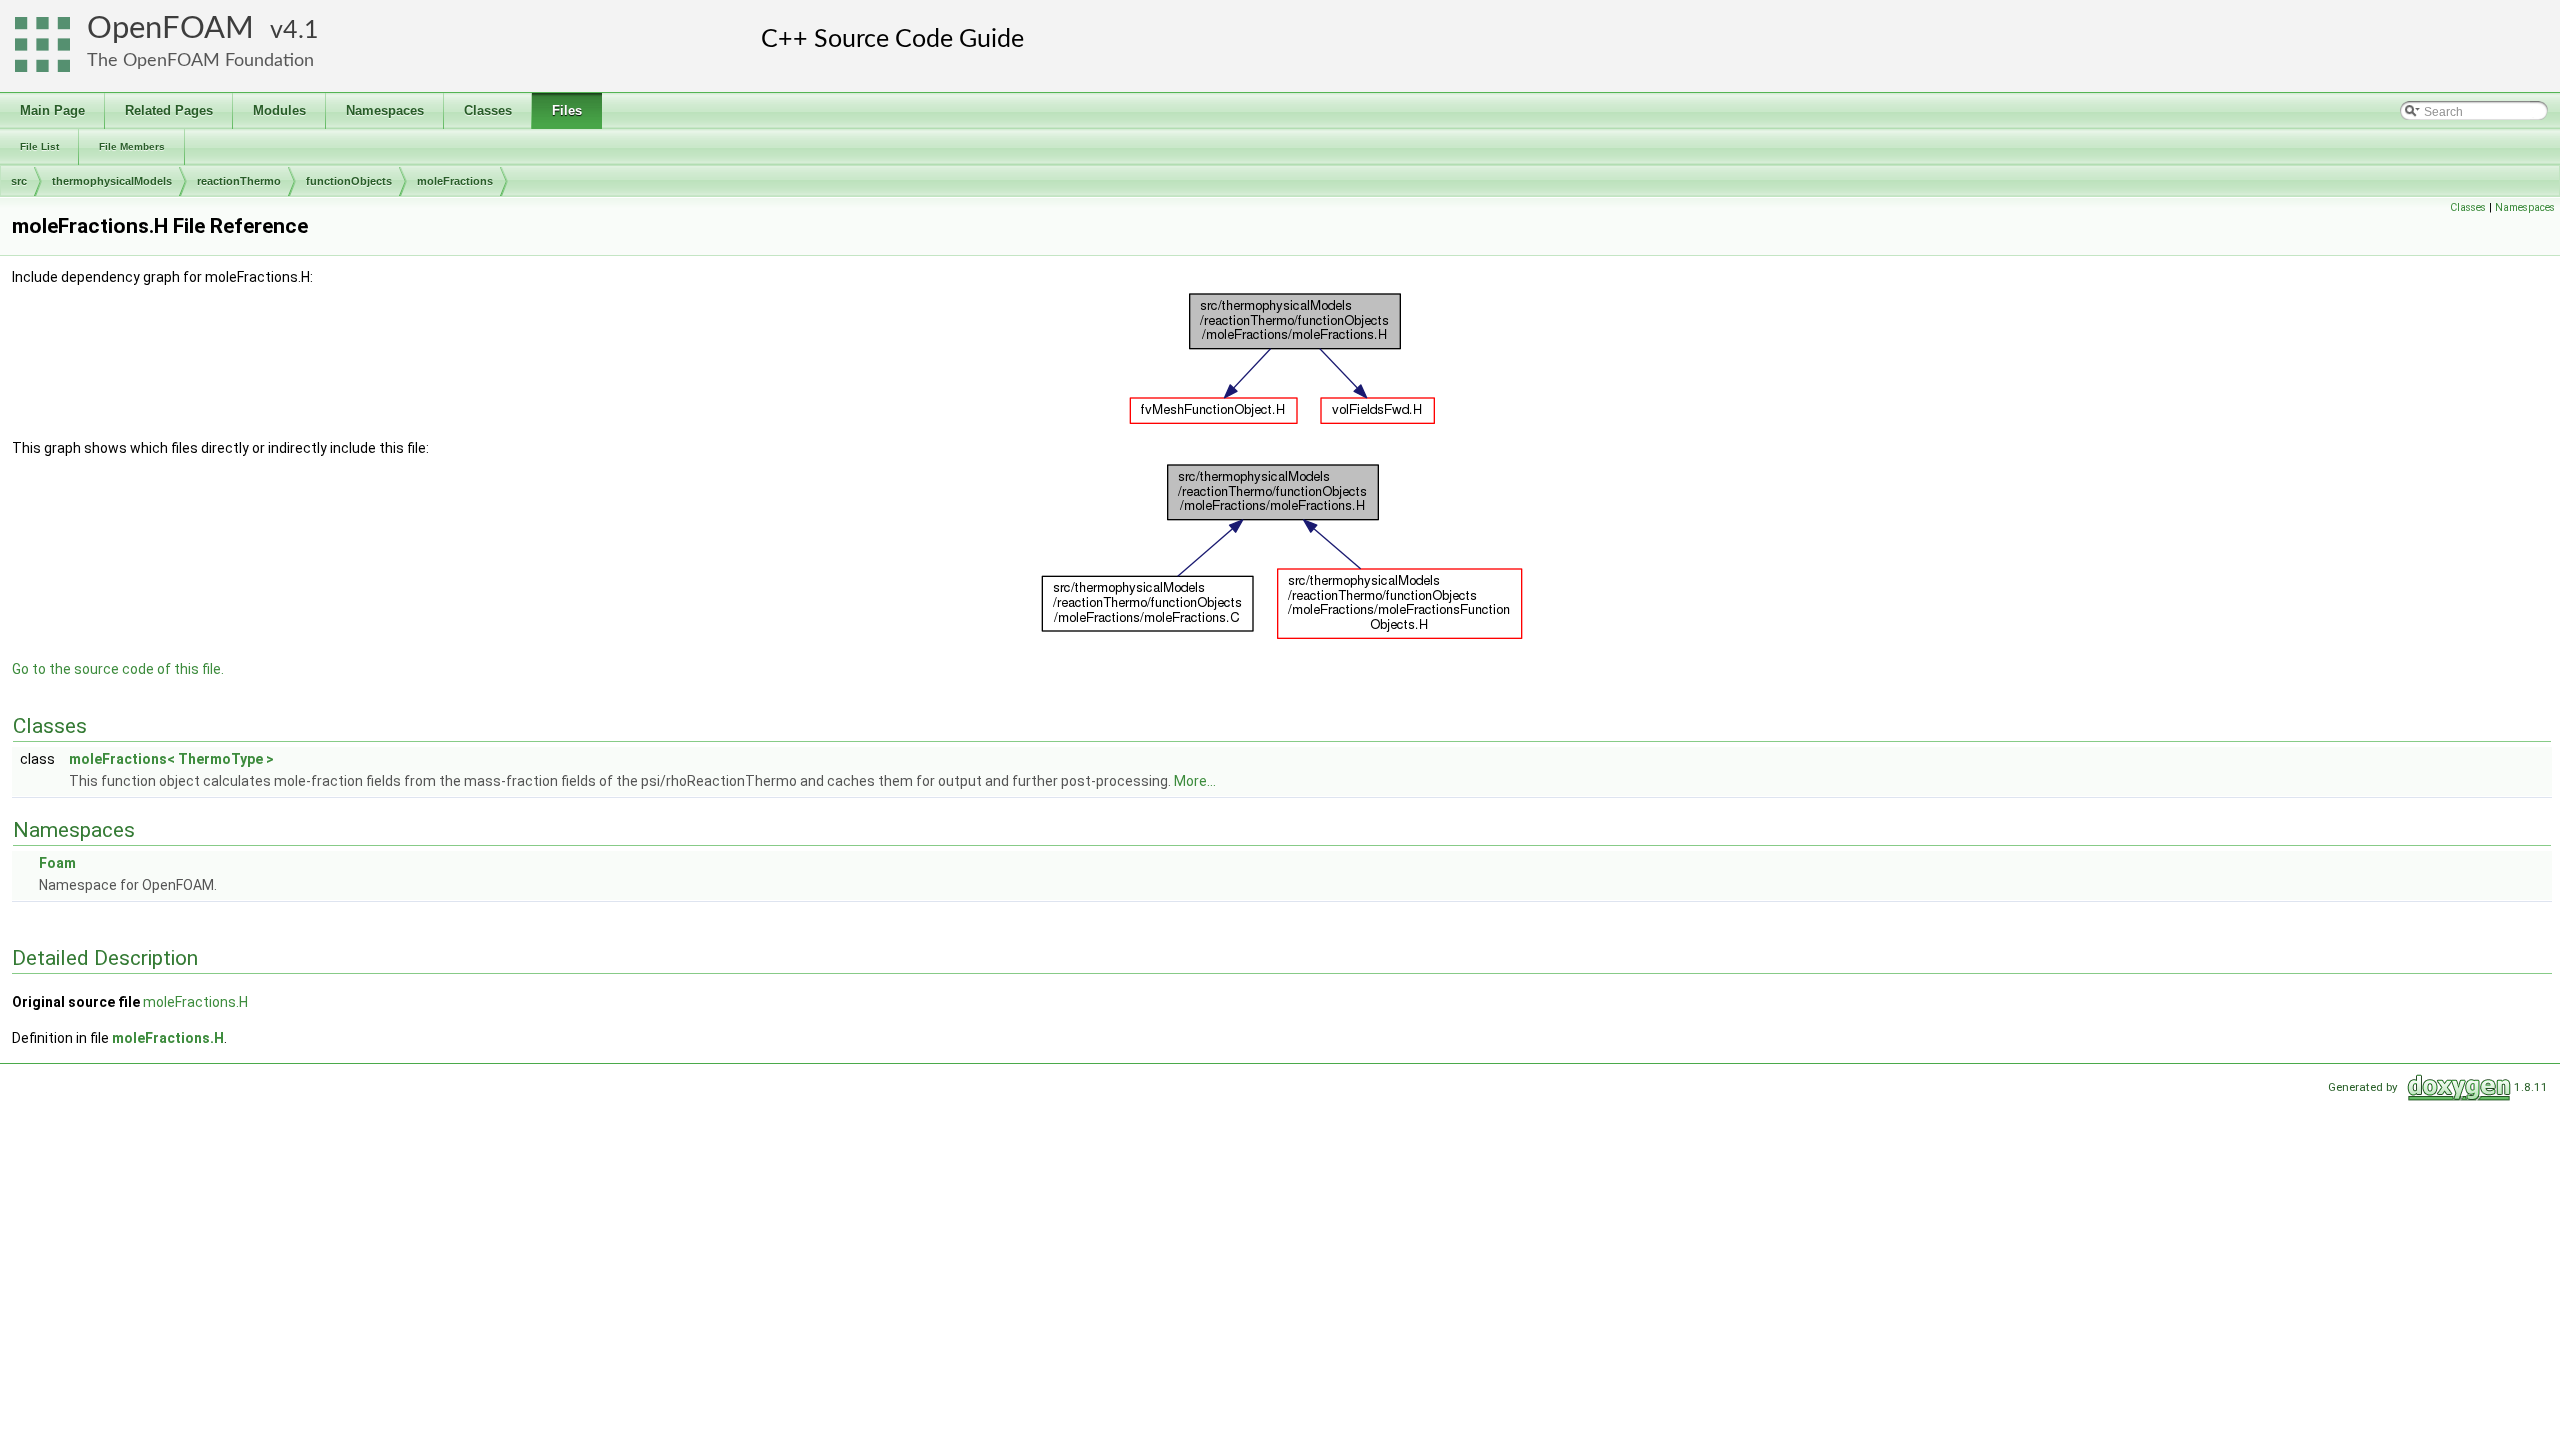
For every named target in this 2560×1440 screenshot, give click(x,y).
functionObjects (349, 181)
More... (1195, 781)
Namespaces (2525, 207)
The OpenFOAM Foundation (200, 60)
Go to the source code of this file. (118, 669)
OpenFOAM (170, 28)
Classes (2468, 207)
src (19, 181)
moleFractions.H (195, 1002)
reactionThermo (239, 181)
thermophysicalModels (112, 181)
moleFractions (455, 181)
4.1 (301, 30)
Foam (57, 863)
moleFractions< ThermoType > (171, 759)
